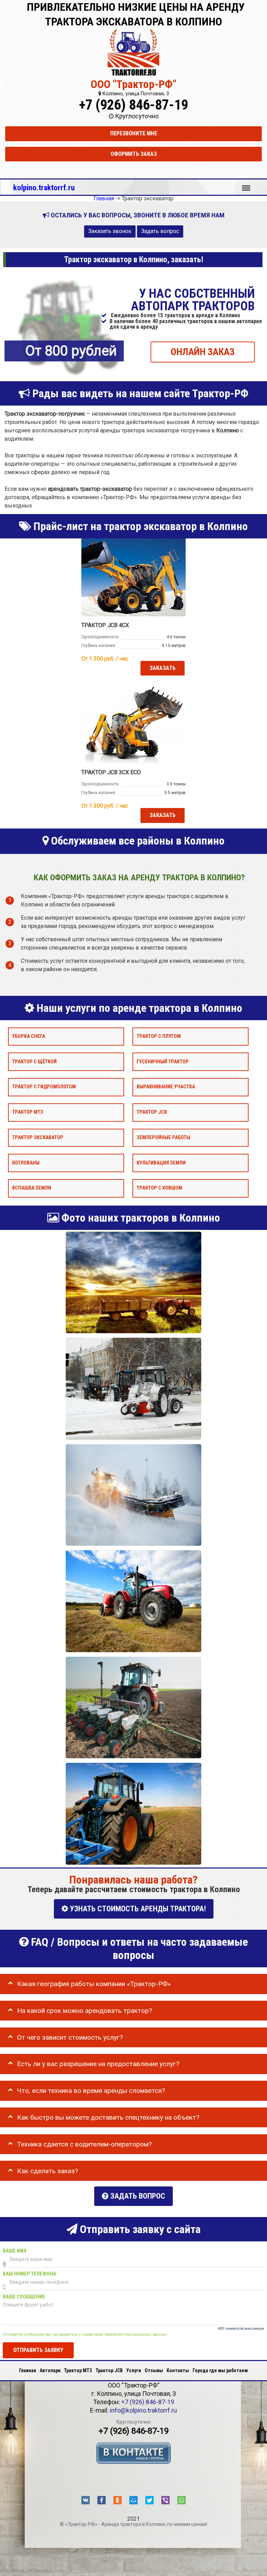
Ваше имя (15, 2251)
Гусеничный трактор (163, 1062)
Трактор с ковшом (159, 1188)
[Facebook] (102, 2500)
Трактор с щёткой (34, 1062)
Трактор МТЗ (28, 1112)
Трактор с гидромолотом (44, 1087)
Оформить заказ (134, 154)
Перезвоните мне (134, 133)
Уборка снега (29, 1036)
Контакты (178, 2370)
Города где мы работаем (220, 2370)
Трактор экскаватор (38, 1138)
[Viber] (165, 2500)
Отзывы (154, 2370)
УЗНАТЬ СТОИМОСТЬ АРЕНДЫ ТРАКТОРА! (137, 1909)
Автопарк (50, 2370)
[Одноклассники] (118, 2500)
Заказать (163, 668)
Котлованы (26, 1163)
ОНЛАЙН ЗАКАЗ (203, 352)
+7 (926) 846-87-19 (133, 105)
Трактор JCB (152, 1112)
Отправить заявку (38, 2350)
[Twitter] (149, 2500)
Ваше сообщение (24, 2297)
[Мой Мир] (133, 2500)
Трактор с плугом (159, 1036)
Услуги (134, 2370)
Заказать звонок (110, 231)
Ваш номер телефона (29, 2274)
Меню (246, 185)
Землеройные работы (163, 1138)
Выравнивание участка (166, 1087)
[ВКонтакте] (86, 2500)
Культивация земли (161, 1163)
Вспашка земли (32, 1188)
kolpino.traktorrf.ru (44, 187)
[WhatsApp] (181, 2500)
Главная (28, 2370)
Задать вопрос (160, 231)
